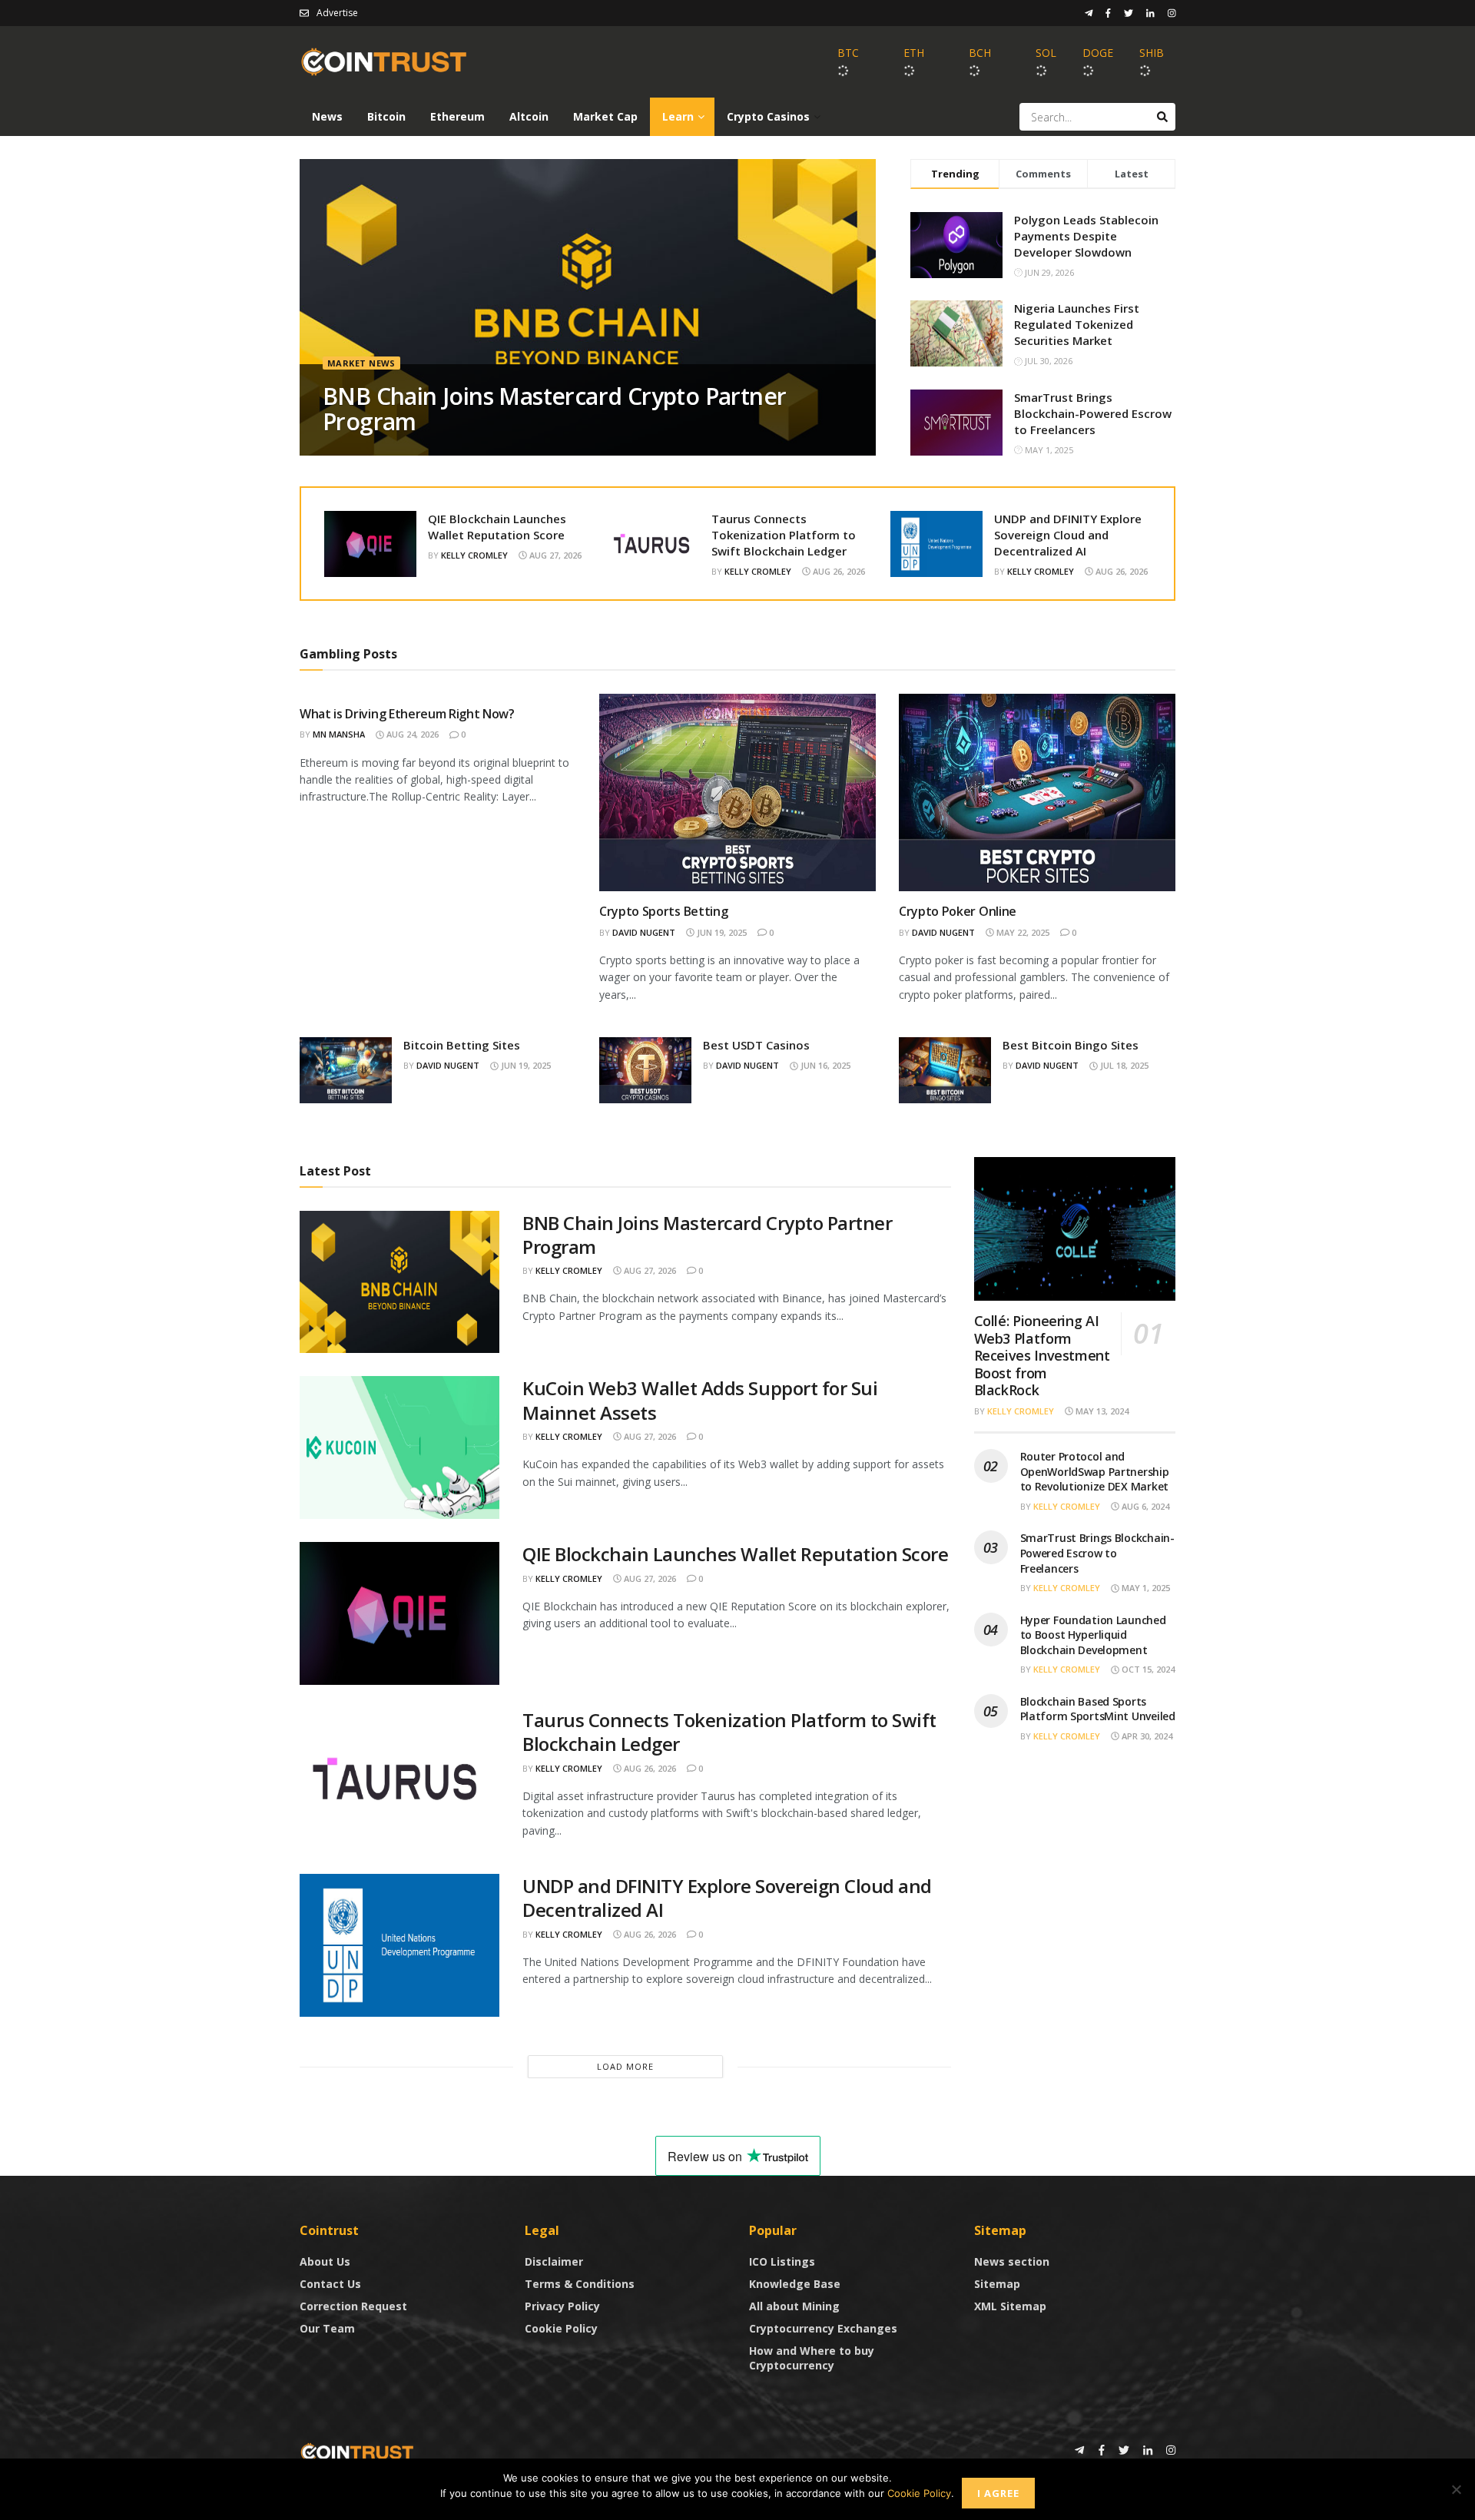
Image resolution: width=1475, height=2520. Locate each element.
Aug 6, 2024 (1144, 1506)
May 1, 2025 (1145, 1588)
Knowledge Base (795, 2284)
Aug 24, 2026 (411, 734)
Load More (625, 2066)
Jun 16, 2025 (824, 1065)
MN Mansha (339, 734)
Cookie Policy (561, 2328)
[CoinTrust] (357, 2451)
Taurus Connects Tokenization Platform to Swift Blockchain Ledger (784, 535)
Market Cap (605, 116)
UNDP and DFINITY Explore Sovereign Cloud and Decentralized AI (1068, 535)
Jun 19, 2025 (721, 932)
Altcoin (529, 116)
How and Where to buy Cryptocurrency (812, 2358)
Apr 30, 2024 (1146, 1736)
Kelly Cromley (474, 555)
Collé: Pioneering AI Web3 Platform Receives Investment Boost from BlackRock (1042, 1355)
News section (1012, 2261)
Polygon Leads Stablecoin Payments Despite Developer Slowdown (1086, 236)
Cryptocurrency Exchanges (823, 2328)
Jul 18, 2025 (1123, 1065)
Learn (678, 116)
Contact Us (330, 2284)
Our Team (327, 2328)
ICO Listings (782, 2261)
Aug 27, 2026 (554, 555)
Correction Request (353, 2306)
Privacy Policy (562, 2306)
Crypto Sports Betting (663, 911)
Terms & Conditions (580, 2284)
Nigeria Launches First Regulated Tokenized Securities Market (1077, 324)
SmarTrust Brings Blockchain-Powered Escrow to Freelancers (1093, 413)
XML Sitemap (1010, 2306)
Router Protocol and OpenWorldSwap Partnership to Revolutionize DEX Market (1095, 1471)
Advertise (337, 13)
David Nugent (644, 932)
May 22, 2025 (1022, 932)
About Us (325, 2261)
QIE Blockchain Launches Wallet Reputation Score (497, 527)
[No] (1456, 2489)
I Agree (998, 2493)
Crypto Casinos (768, 116)
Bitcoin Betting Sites (462, 1045)
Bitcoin (386, 116)
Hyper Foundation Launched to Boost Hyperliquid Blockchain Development (1093, 1635)
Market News (361, 363)
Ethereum (457, 116)
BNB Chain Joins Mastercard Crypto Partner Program (554, 409)
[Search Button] (1162, 117)
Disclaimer (554, 2261)
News (327, 116)
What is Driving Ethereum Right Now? (407, 714)
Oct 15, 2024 (1147, 1669)
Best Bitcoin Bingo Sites (1071, 1045)
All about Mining (794, 2306)
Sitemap (997, 2284)
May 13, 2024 (1101, 1411)
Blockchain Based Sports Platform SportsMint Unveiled (1098, 1709)
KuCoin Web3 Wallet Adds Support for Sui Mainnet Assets (700, 1400)
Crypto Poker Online (958, 911)
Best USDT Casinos (756, 1045)
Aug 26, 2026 (838, 571)
